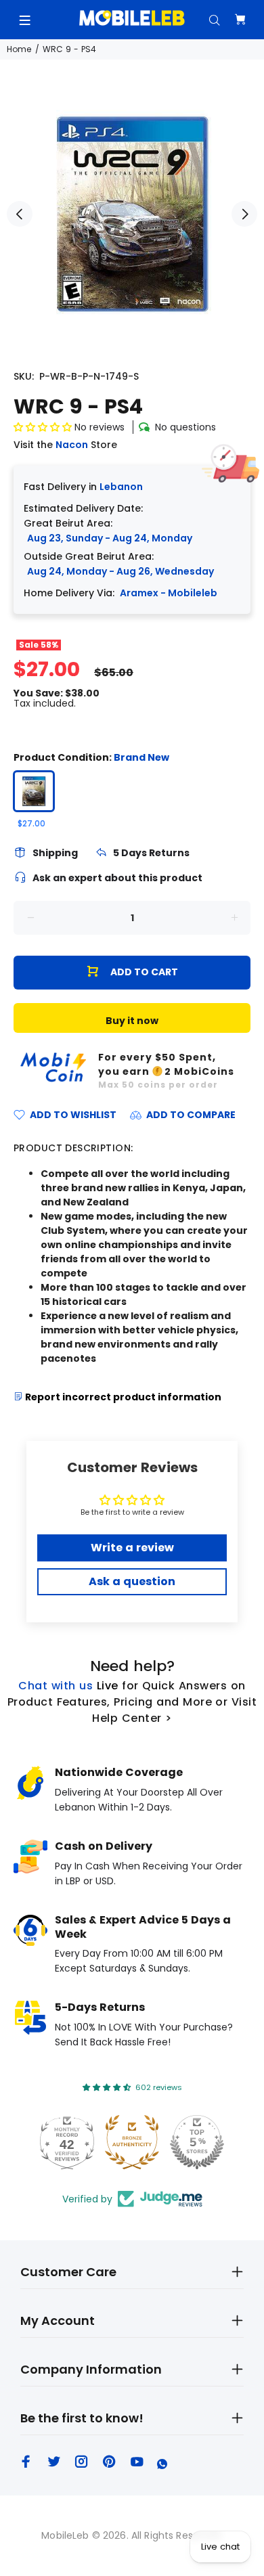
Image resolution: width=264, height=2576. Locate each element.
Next (244, 214)
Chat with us (56, 1686)
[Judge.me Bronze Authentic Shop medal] (132, 2142)
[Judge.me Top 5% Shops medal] (197, 2142)
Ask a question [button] (132, 1581)
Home (19, 49)
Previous (20, 214)
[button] (43, 427)
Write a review (132, 1548)
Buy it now (132, 1021)
